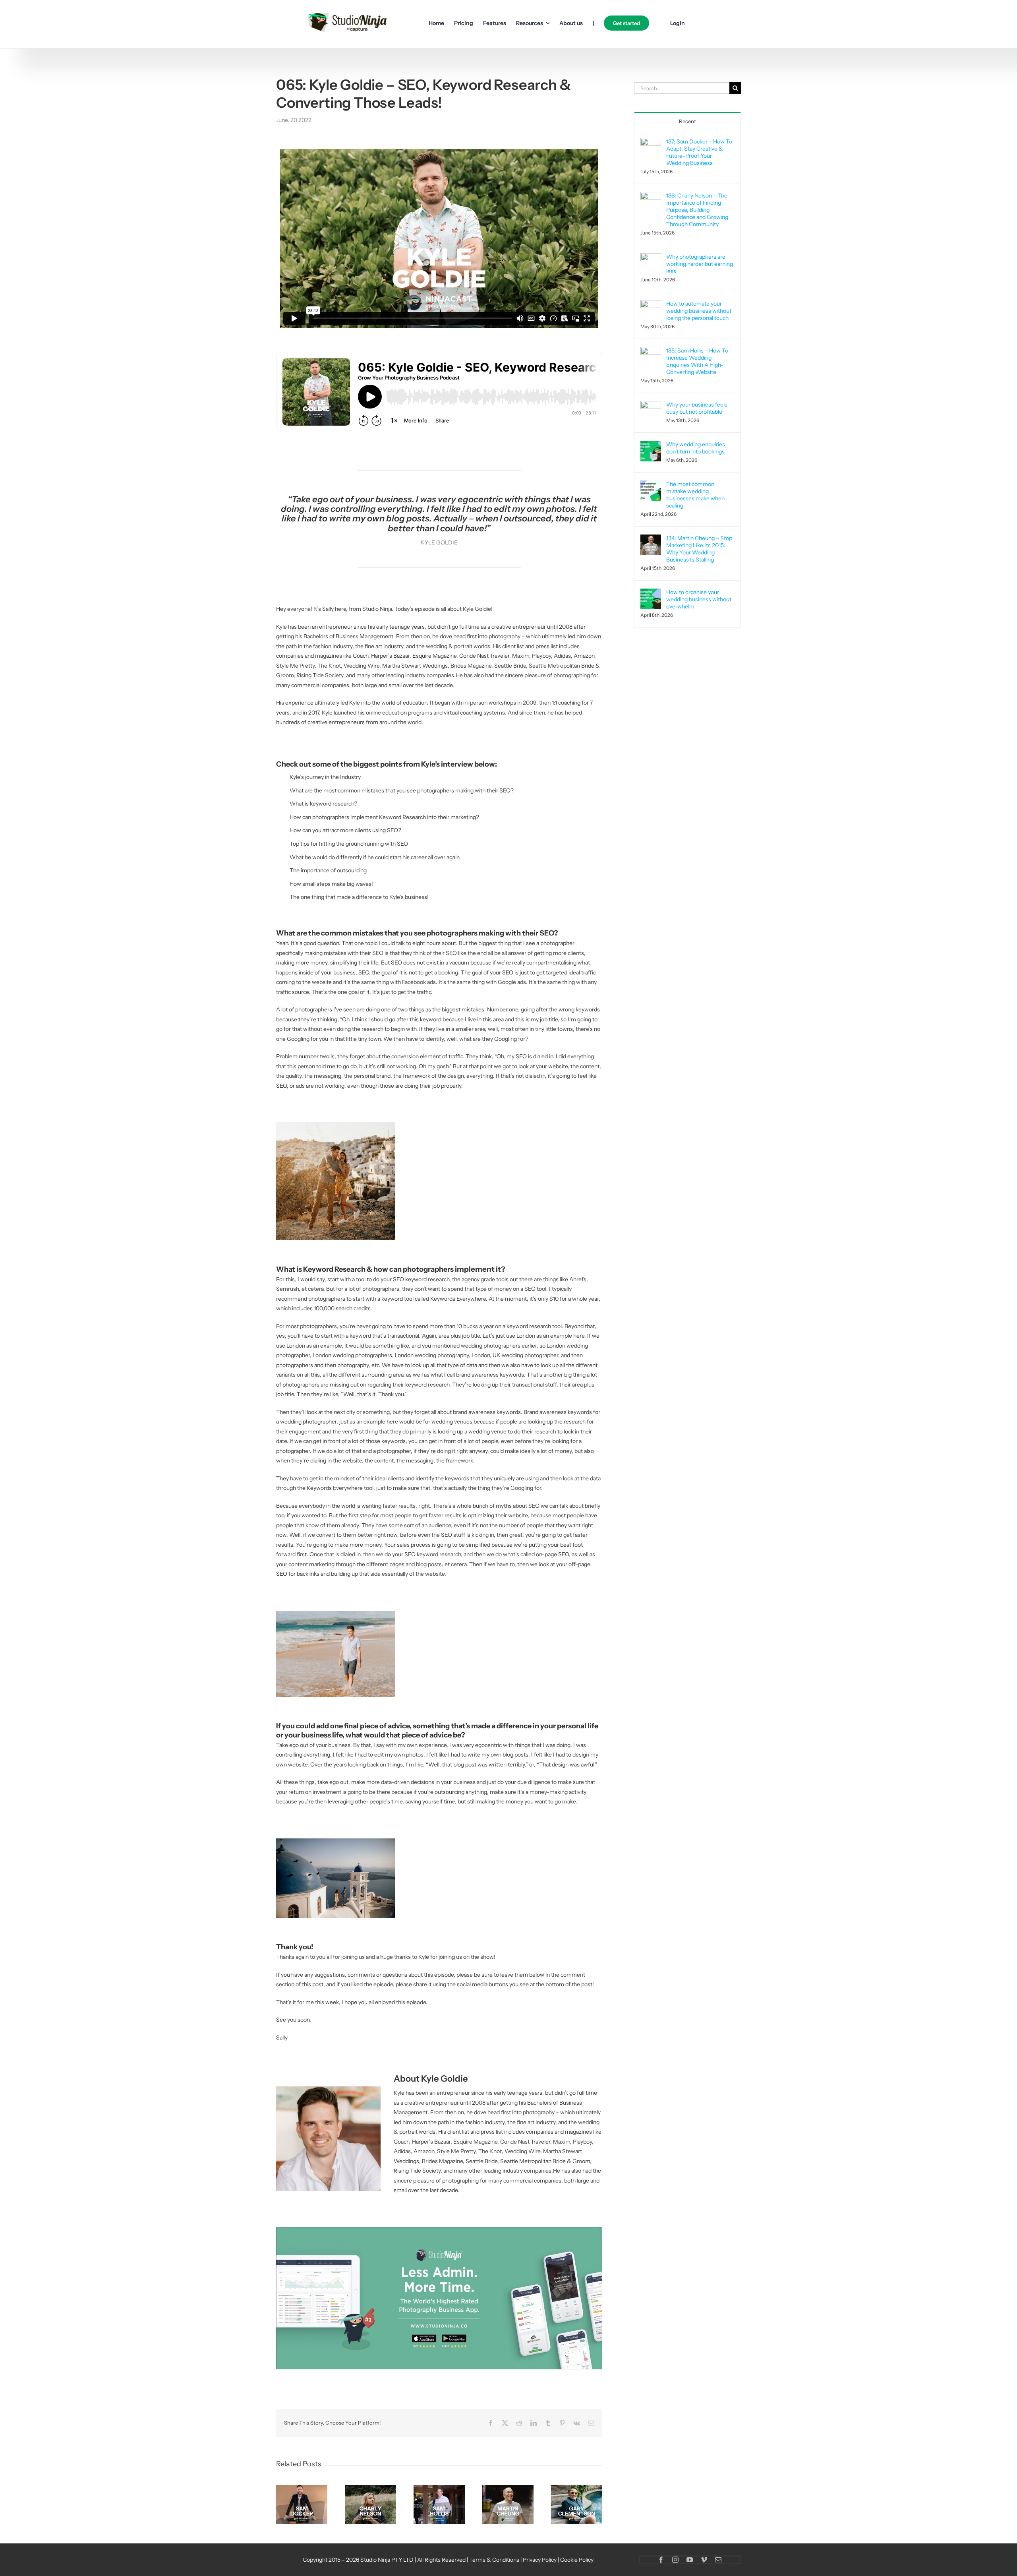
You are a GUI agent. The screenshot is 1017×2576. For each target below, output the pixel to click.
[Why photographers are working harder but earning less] (651, 258)
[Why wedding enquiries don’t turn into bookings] (651, 445)
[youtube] (690, 2560)
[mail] (718, 2560)
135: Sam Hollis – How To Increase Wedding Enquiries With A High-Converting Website (697, 361)
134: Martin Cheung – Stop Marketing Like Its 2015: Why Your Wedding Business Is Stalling (699, 549)
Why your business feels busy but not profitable (697, 408)
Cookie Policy (577, 2560)
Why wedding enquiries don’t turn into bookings (696, 448)
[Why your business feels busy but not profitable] (651, 406)
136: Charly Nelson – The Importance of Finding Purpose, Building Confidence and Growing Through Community (697, 210)
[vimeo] (704, 2560)
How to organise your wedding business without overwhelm (699, 599)
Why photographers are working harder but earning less (700, 264)
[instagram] (675, 2560)
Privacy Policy (540, 2560)
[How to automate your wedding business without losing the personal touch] (651, 305)
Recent (687, 121)
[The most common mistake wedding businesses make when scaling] (651, 485)
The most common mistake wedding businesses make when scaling (695, 495)
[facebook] (661, 2560)
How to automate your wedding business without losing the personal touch (699, 311)
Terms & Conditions (494, 2560)
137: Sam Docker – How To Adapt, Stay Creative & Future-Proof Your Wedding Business (699, 152)
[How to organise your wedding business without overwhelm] (651, 593)
